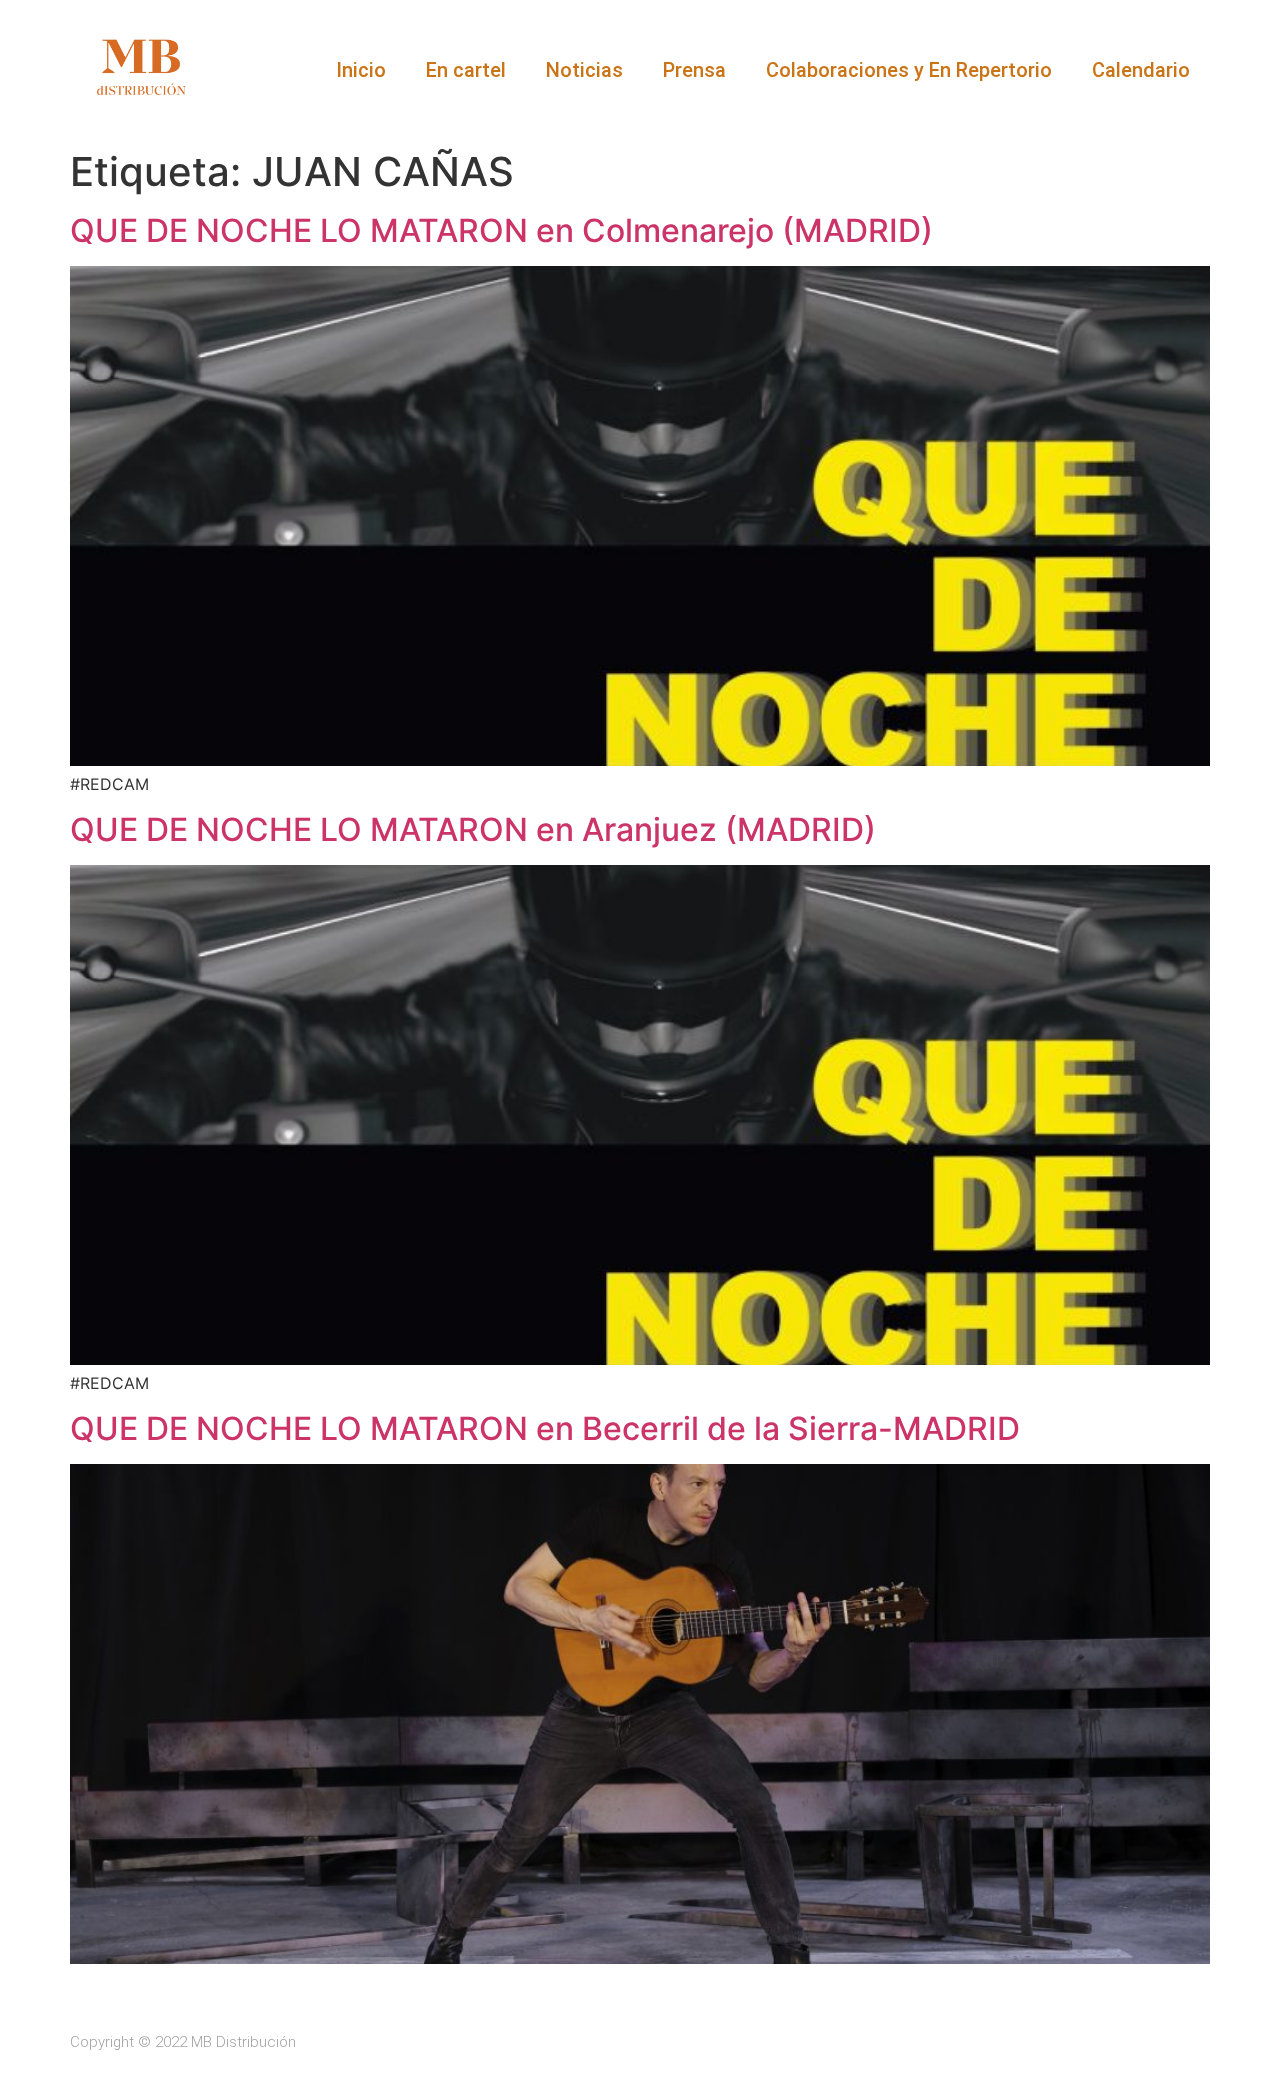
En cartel (466, 70)
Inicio (361, 70)
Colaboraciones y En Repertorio (909, 70)
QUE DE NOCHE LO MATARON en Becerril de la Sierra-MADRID (545, 1428)
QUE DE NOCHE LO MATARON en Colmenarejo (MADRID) (501, 230)
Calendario (1141, 70)
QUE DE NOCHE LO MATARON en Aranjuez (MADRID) (473, 829)
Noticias (584, 70)
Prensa (694, 70)
